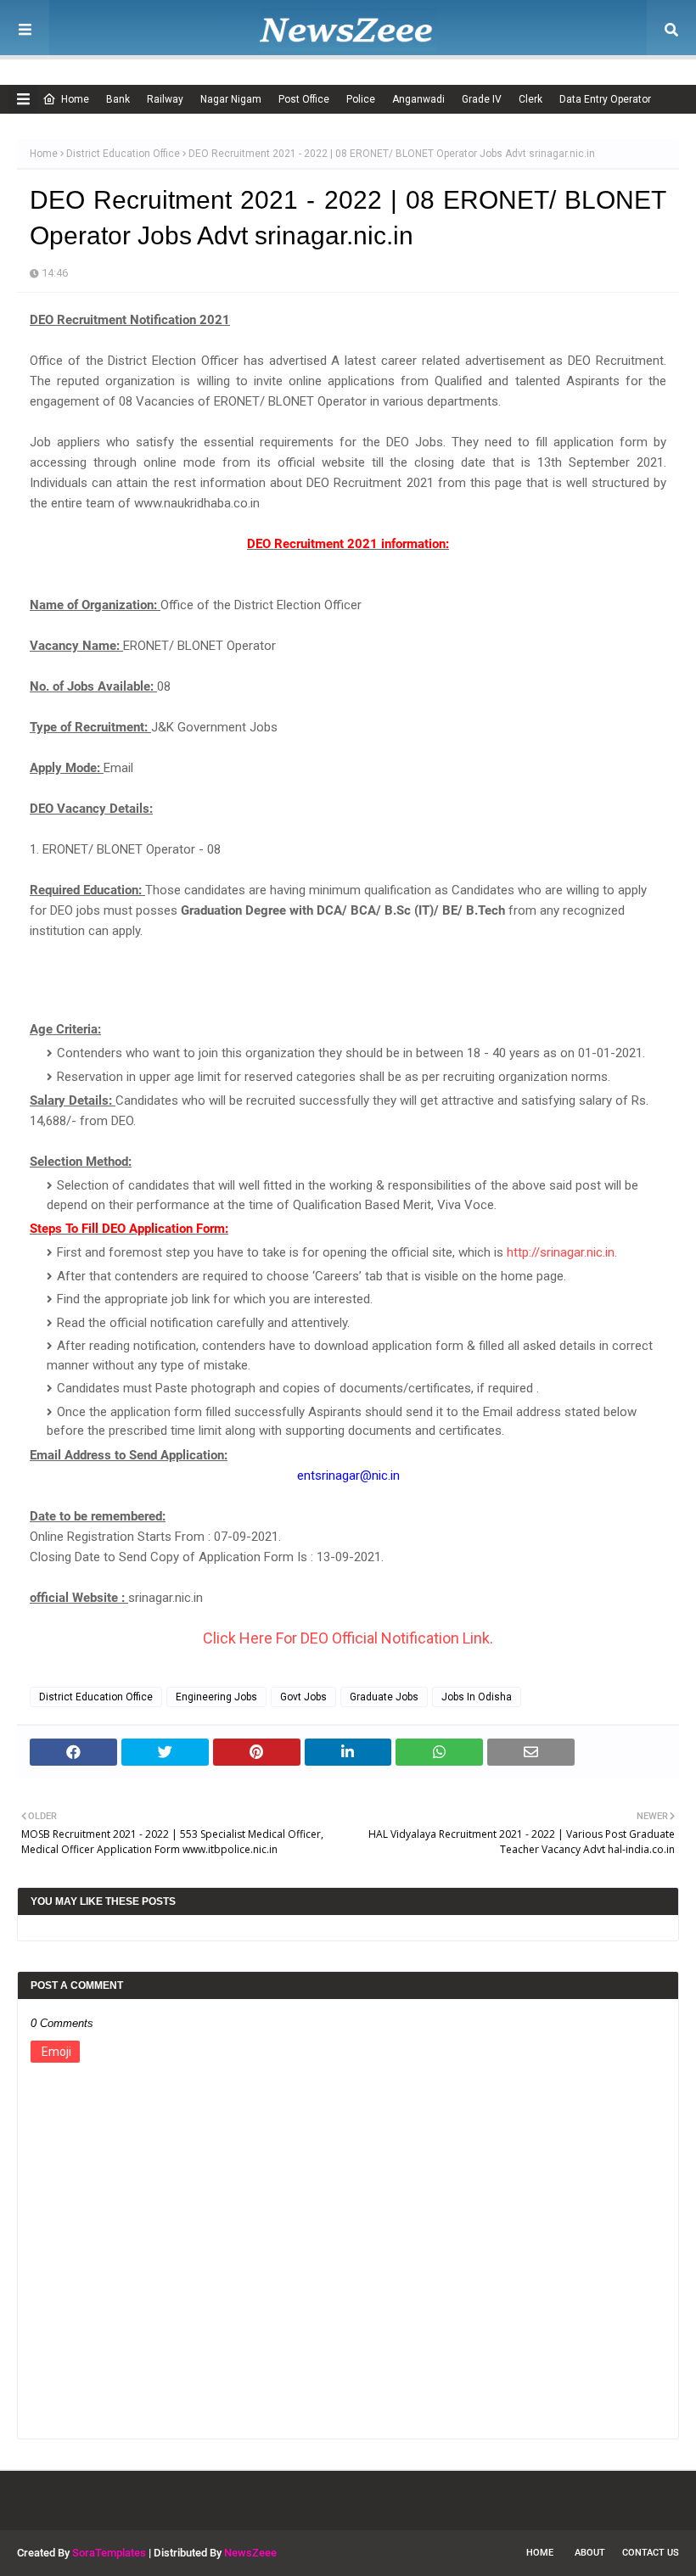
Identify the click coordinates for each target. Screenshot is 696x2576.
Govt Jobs (303, 1697)
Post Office (304, 99)
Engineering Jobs (216, 1697)
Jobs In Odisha (477, 1697)
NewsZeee (250, 2553)
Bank (118, 99)
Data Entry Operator (605, 99)
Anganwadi (418, 99)
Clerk (530, 99)
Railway (165, 99)
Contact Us (651, 2553)
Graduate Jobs (384, 1697)
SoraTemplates (109, 2553)
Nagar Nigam (231, 99)
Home (75, 99)
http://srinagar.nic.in (561, 1252)
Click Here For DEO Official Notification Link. (348, 1638)
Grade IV (482, 99)
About (590, 2553)
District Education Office (123, 154)
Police (361, 99)
